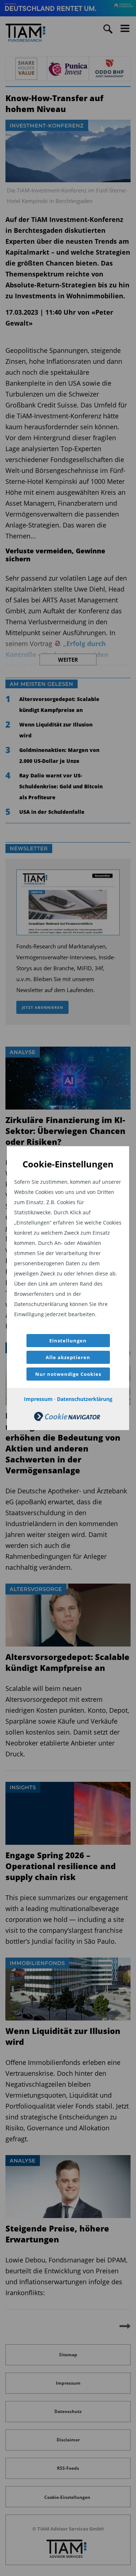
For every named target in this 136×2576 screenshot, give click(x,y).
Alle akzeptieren (68, 1357)
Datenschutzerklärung (85, 1399)
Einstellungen (68, 1341)
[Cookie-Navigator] (67, 1419)
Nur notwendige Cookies (68, 1374)
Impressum (38, 1399)
